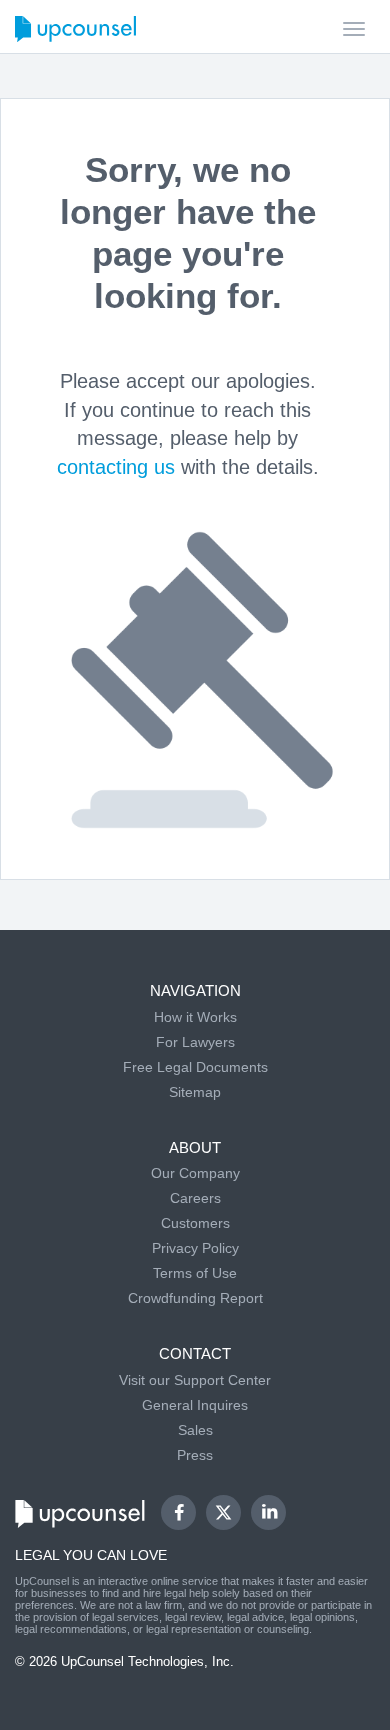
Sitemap (195, 1092)
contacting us (116, 467)
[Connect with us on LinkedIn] (268, 1512)
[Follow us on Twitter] (224, 1512)
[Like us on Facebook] (178, 1512)
